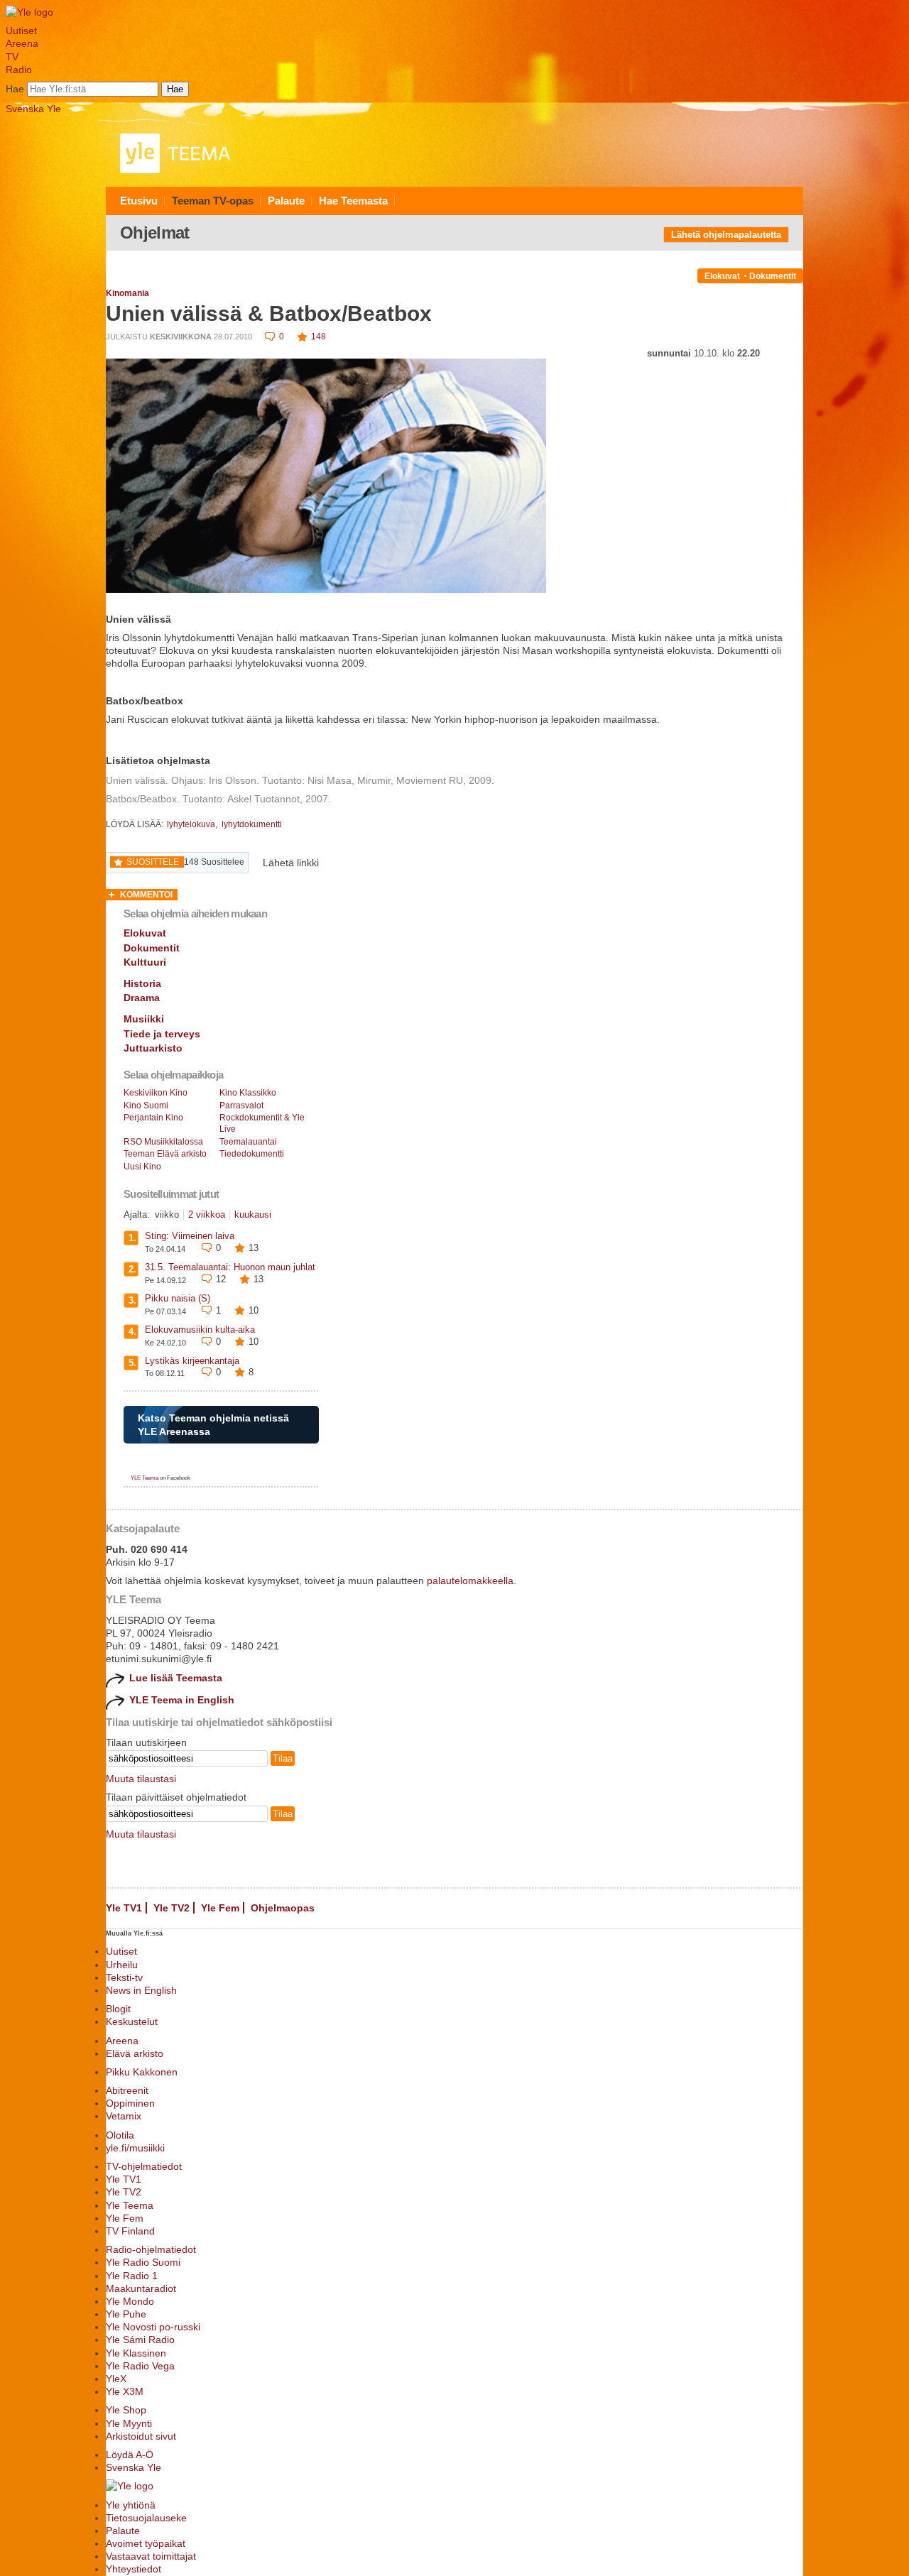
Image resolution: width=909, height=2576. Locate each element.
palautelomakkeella (470, 1581)
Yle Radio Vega (140, 2366)
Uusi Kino (142, 1167)
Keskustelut (132, 2021)
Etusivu (139, 201)
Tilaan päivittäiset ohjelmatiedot (176, 1797)
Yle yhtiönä (131, 2505)
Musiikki (144, 1019)
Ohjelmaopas (283, 1908)
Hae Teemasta (353, 201)
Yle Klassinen (136, 2353)
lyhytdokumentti (252, 824)
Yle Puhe (126, 2314)
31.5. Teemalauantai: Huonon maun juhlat (230, 1267)
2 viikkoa (207, 1215)
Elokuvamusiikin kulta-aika (200, 1330)
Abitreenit (127, 2090)
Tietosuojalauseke (146, 2518)
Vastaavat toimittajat (151, 2556)
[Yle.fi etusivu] (29, 12)
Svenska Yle (33, 109)
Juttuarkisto (153, 1048)
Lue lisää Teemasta (176, 1678)
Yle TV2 (172, 1908)
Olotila (120, 2135)
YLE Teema (145, 1478)
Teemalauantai (248, 1142)
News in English (141, 1990)
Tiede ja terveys (162, 1034)
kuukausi (253, 1215)
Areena (22, 43)
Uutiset (21, 31)
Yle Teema (130, 2205)
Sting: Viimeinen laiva (190, 1236)
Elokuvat (722, 276)
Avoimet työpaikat (146, 2543)
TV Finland (130, 2231)
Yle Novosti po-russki (153, 2327)
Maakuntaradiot (141, 2288)
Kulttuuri (145, 962)
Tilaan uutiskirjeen (146, 1742)
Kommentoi (146, 895)
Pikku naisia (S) (178, 1298)
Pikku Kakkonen (142, 2072)
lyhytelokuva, (193, 824)
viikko (167, 1215)
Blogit (118, 2009)
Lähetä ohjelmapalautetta (726, 235)
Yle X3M (125, 2391)
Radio (19, 70)
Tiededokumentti (252, 1154)
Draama (142, 998)
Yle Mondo (130, 2301)
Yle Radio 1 (132, 2276)
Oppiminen (130, 2103)
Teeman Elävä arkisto (165, 1154)
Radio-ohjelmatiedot (151, 2249)
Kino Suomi (146, 1106)
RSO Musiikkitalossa (163, 1142)
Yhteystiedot (134, 2569)
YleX (116, 2379)
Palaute (286, 201)
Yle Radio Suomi (143, 2262)
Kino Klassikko (248, 1093)
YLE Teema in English (182, 1700)
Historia (142, 983)
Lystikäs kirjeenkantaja (192, 1361)
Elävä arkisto (135, 2053)
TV (12, 57)
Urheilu (122, 1965)
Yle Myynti (129, 2423)
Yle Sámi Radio (140, 2340)
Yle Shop (126, 2410)
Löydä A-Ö (130, 2455)
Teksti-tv (124, 1977)
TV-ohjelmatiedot (144, 2166)
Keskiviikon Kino (156, 1093)
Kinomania (127, 293)
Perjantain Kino (153, 1118)
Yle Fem (220, 1908)
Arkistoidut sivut (141, 2436)
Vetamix (124, 2116)
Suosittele (153, 862)
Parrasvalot (241, 1106)
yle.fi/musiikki (135, 2148)
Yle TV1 (124, 1908)
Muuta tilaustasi (141, 1779)
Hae (15, 89)
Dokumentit (773, 276)
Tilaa (283, 1758)
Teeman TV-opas (213, 201)
